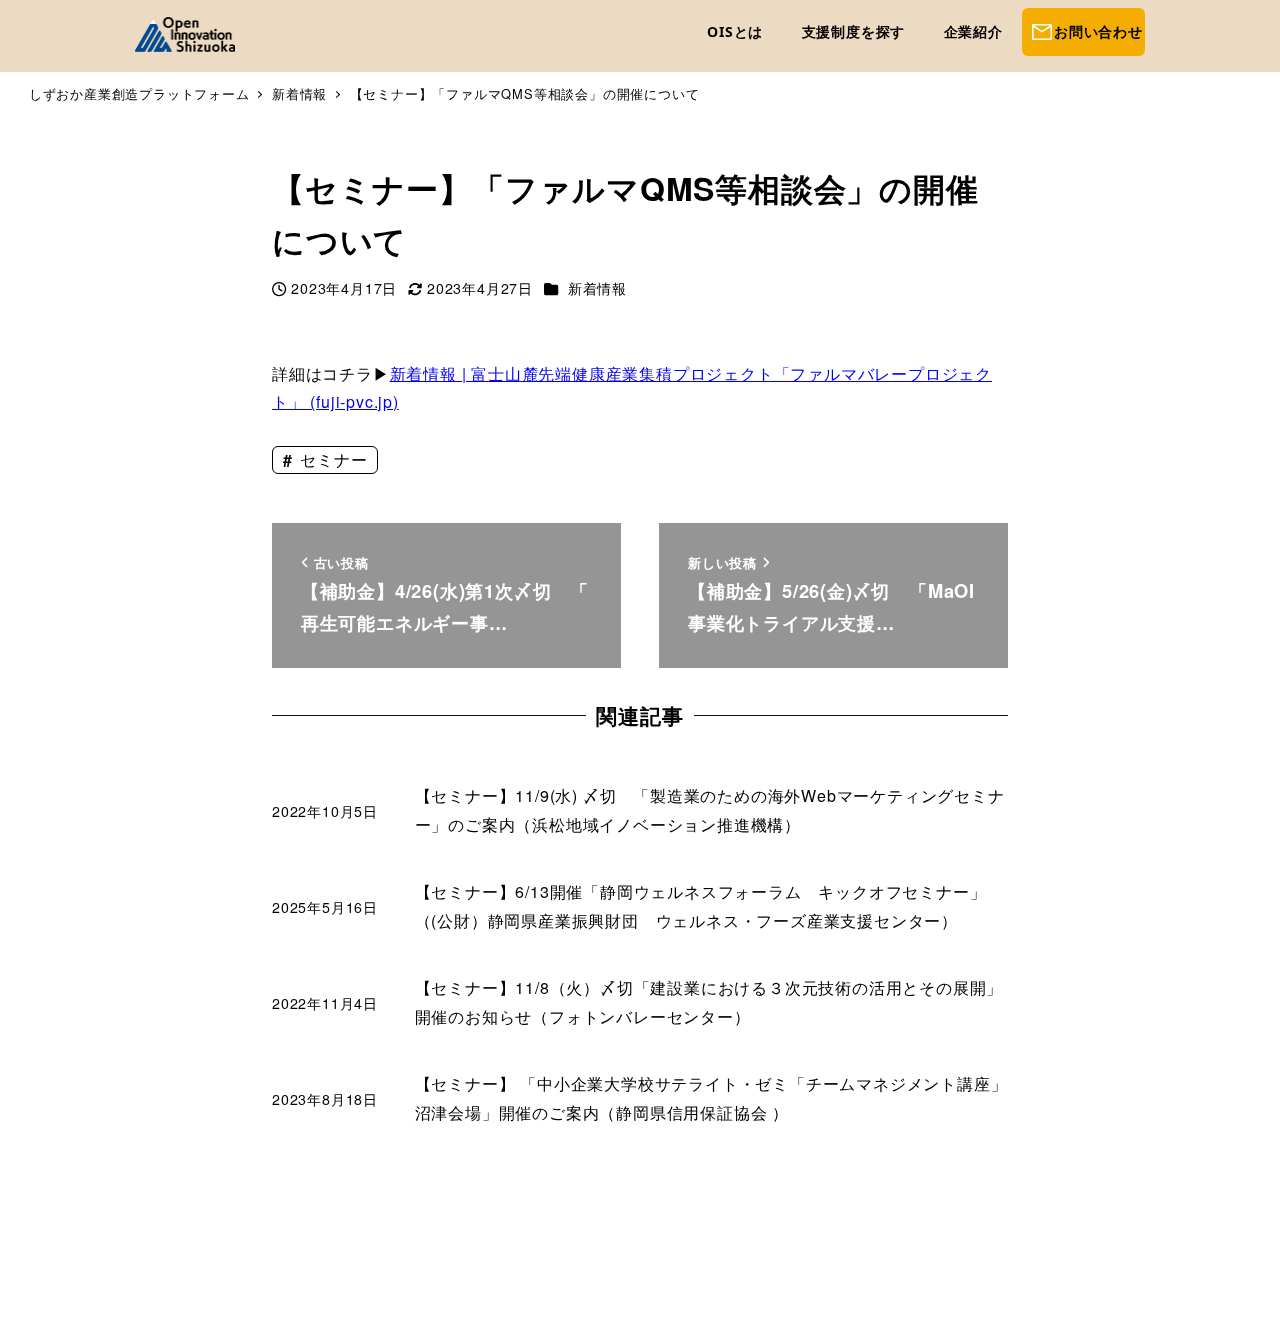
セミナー (331, 459)
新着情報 (597, 288)
